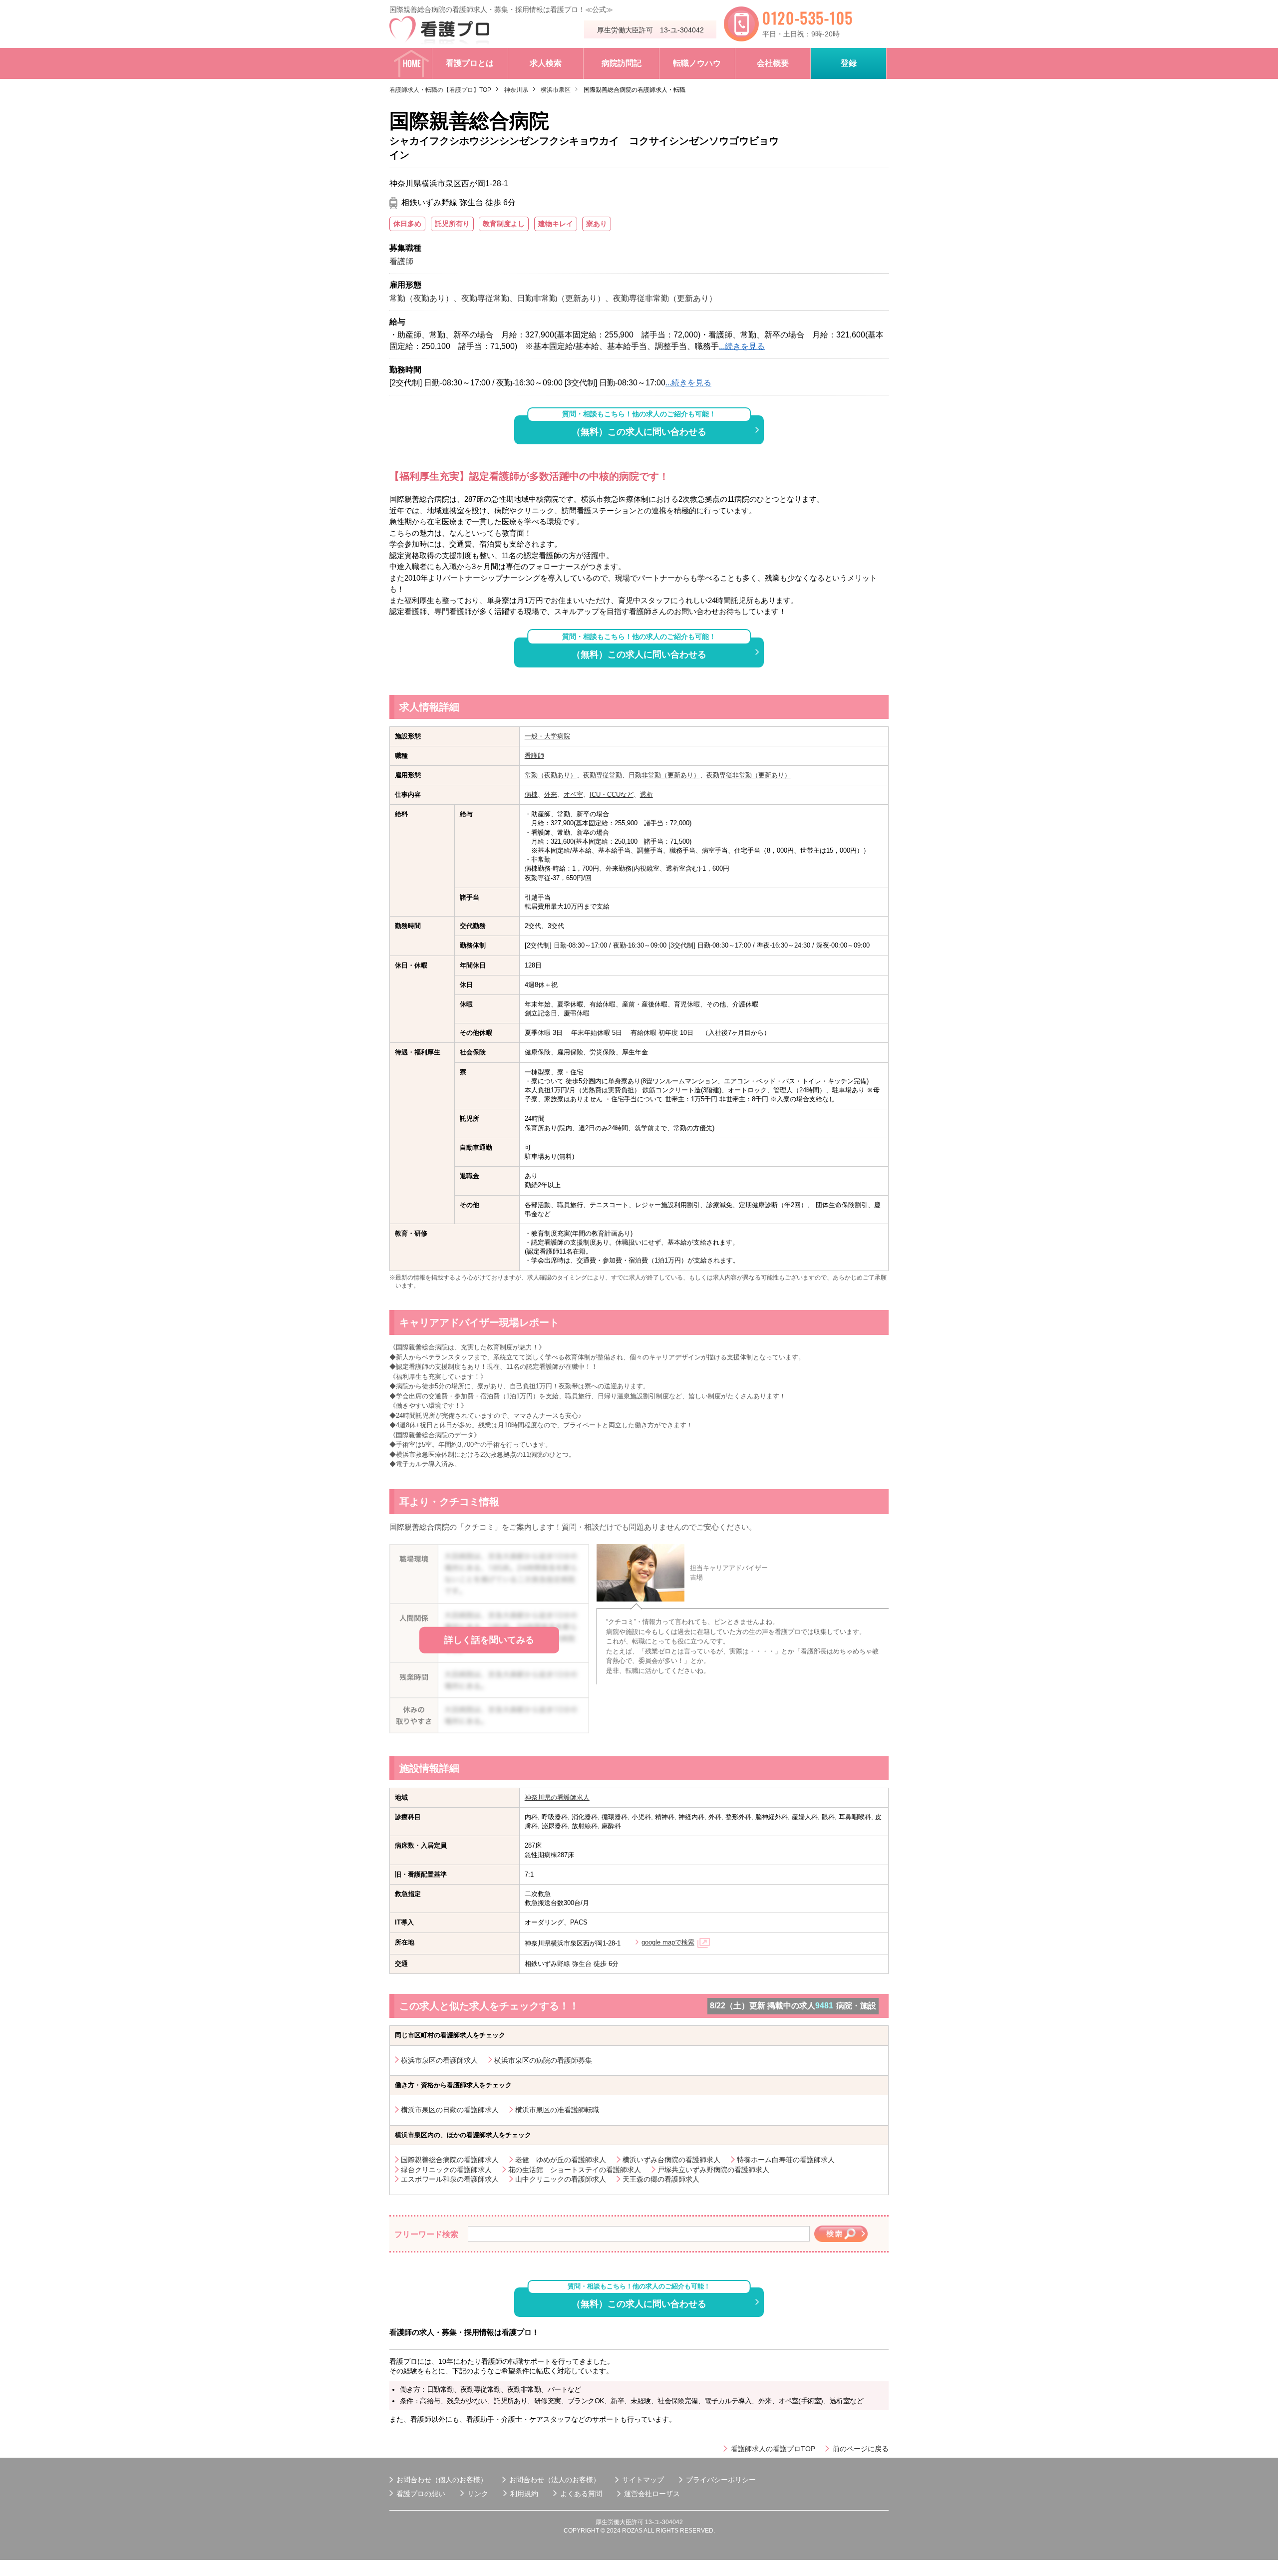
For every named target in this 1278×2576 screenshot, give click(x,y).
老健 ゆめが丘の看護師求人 (561, 2160)
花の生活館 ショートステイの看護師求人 (575, 2170)
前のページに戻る (861, 2449)
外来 (551, 795)
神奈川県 (516, 90)
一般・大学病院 (547, 736)
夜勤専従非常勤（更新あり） (749, 775)
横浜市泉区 (556, 90)
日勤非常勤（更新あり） (664, 775)
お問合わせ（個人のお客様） (442, 2480)
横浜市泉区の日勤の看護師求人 (450, 2110)
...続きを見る (742, 346)
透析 (646, 795)
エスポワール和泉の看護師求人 (450, 2179)
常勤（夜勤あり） (551, 775)
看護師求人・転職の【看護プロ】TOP (440, 90)
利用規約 (524, 2494)
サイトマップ (643, 2480)
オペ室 (573, 795)
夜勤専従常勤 (603, 775)
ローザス (666, 2494)
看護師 (534, 756)
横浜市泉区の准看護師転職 (557, 2110)
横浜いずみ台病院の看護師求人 (671, 2160)
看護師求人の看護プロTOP (773, 2449)
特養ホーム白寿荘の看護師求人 (786, 2160)
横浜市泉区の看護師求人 (439, 2060)
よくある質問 (581, 2494)
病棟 (531, 795)
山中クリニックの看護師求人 (561, 2179)
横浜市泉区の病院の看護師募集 (543, 2060)
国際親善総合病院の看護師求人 (450, 2160)
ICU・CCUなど (612, 795)
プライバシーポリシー (721, 2480)
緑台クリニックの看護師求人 (446, 2170)
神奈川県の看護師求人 (557, 1797)
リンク (478, 2494)
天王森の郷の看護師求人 (661, 2179)
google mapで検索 (668, 1942)
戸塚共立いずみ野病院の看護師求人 (713, 2170)
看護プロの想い (421, 2494)
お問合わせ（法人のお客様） (555, 2480)
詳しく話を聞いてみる (489, 1640)
